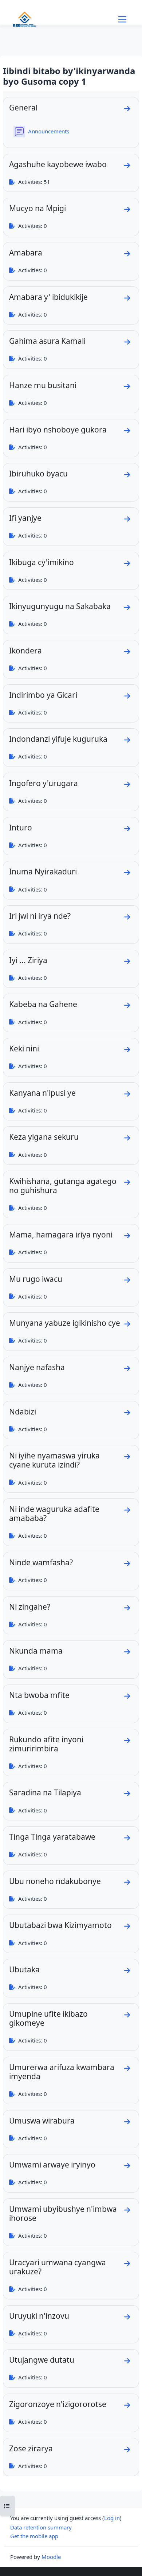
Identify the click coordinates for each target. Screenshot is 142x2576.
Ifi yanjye (25, 518)
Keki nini (24, 1048)
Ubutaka (24, 1969)
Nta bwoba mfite (39, 1695)
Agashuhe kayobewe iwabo (58, 164)
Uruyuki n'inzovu (39, 2316)
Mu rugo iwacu (36, 1279)
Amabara (26, 253)
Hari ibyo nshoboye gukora (58, 430)
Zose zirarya (31, 2448)
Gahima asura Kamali (47, 341)
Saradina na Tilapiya (45, 1792)
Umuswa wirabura (42, 2121)
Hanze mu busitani (43, 385)
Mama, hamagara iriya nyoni (61, 1235)
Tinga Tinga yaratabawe (52, 1837)
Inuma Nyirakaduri (43, 872)
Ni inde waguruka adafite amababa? (54, 1514)
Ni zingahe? (30, 1607)
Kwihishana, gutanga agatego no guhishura (63, 1186)
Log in (112, 2518)
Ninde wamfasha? (41, 1562)
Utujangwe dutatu (42, 2360)
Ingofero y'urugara (44, 783)
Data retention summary (41, 2527)
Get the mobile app (34, 2536)
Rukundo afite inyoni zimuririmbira (46, 1744)
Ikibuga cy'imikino (42, 562)
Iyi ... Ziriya (28, 960)
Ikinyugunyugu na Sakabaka (60, 606)
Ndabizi (23, 1412)
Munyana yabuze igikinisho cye (65, 1323)
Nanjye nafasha (37, 1367)
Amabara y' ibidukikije (48, 297)
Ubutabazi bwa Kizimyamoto (60, 1925)
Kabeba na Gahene (43, 1004)
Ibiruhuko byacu (38, 474)
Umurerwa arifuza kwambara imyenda (62, 2072)
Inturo (21, 828)
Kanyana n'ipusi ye (42, 1093)
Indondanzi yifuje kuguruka (58, 739)
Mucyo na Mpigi (38, 208)
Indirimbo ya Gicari (43, 695)
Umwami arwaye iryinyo (52, 2165)
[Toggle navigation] (122, 19)
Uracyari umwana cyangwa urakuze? (58, 2267)
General (23, 108)
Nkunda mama (36, 1651)
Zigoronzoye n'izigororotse (58, 2404)
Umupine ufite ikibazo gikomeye (48, 2018)
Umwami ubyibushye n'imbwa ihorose (63, 2213)
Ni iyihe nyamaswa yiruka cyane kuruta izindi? (54, 1460)
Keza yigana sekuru (44, 1137)
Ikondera (25, 651)
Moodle (51, 2557)
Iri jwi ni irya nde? (40, 916)
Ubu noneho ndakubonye (55, 1881)
